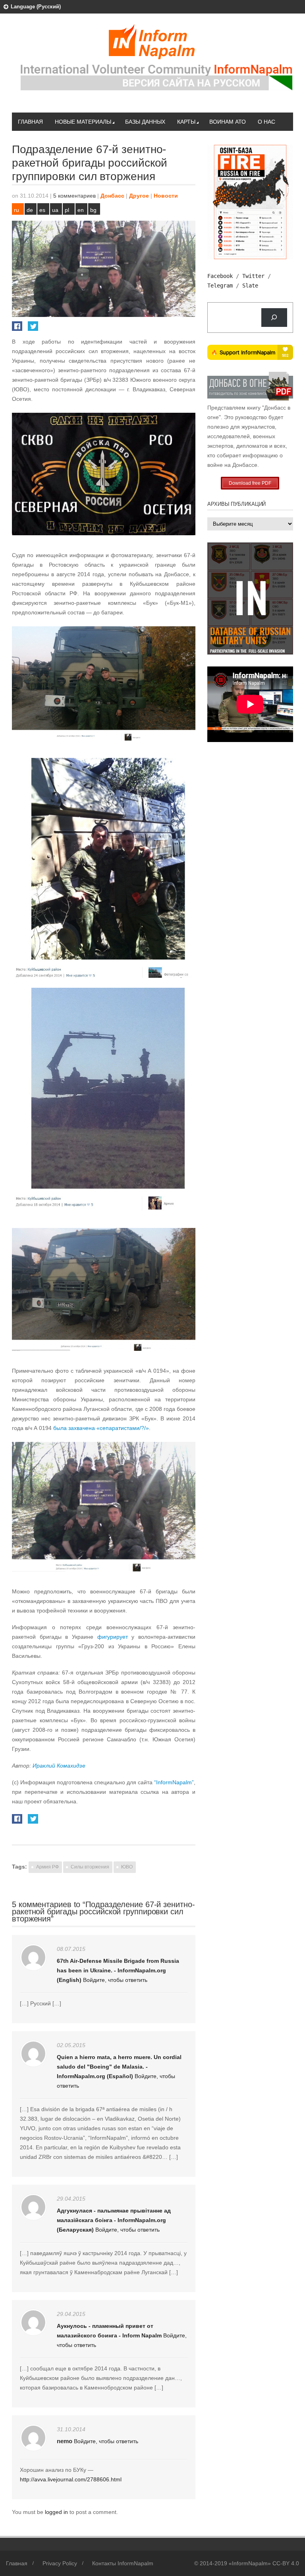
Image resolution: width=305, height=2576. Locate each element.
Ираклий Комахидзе (59, 1766)
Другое (139, 196)
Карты (186, 122)
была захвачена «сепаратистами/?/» (101, 1428)
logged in (57, 2512)
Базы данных (145, 122)
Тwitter (253, 276)
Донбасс (112, 196)
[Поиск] (274, 318)
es (42, 210)
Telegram (220, 286)
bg (93, 210)
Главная (30, 122)
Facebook (220, 276)
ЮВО (127, 1867)
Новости (166, 196)
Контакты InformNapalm (123, 2563)
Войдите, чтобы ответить (115, 1980)
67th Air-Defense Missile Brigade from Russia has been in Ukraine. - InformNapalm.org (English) (118, 1970)
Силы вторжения (90, 1867)
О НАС (266, 122)
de (30, 210)
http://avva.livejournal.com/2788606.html (71, 2479)
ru (16, 210)
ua (55, 210)
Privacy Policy (60, 2563)
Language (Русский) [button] (36, 7)
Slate (250, 286)
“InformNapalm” (174, 1782)
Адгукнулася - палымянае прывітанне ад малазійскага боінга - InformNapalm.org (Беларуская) (114, 2220)
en (81, 210)
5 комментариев (74, 196)
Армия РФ (47, 1867)
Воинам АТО (228, 122)
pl (67, 210)
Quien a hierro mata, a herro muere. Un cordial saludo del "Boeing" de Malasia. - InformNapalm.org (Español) (119, 2067)
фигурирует (113, 1637)
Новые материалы (83, 122)
